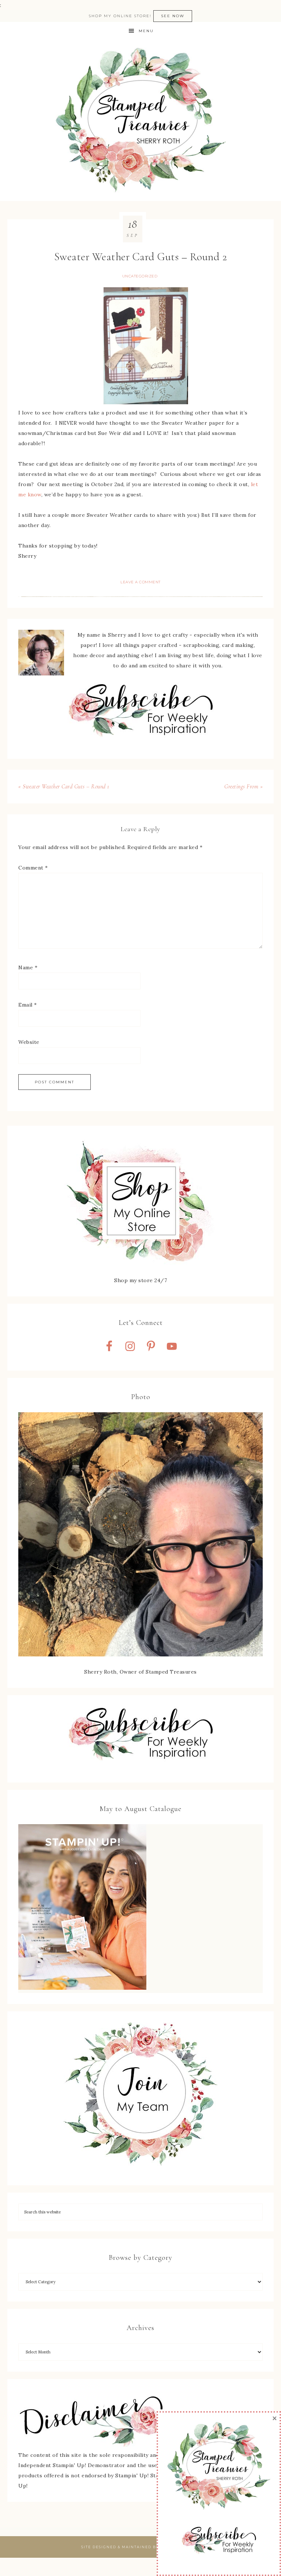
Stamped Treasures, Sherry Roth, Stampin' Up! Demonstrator (140, 121)
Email (28, 1005)
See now (173, 16)
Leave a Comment (140, 582)
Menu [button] (146, 31)
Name (28, 967)
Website (29, 1042)
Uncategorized (140, 276)
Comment (33, 868)
